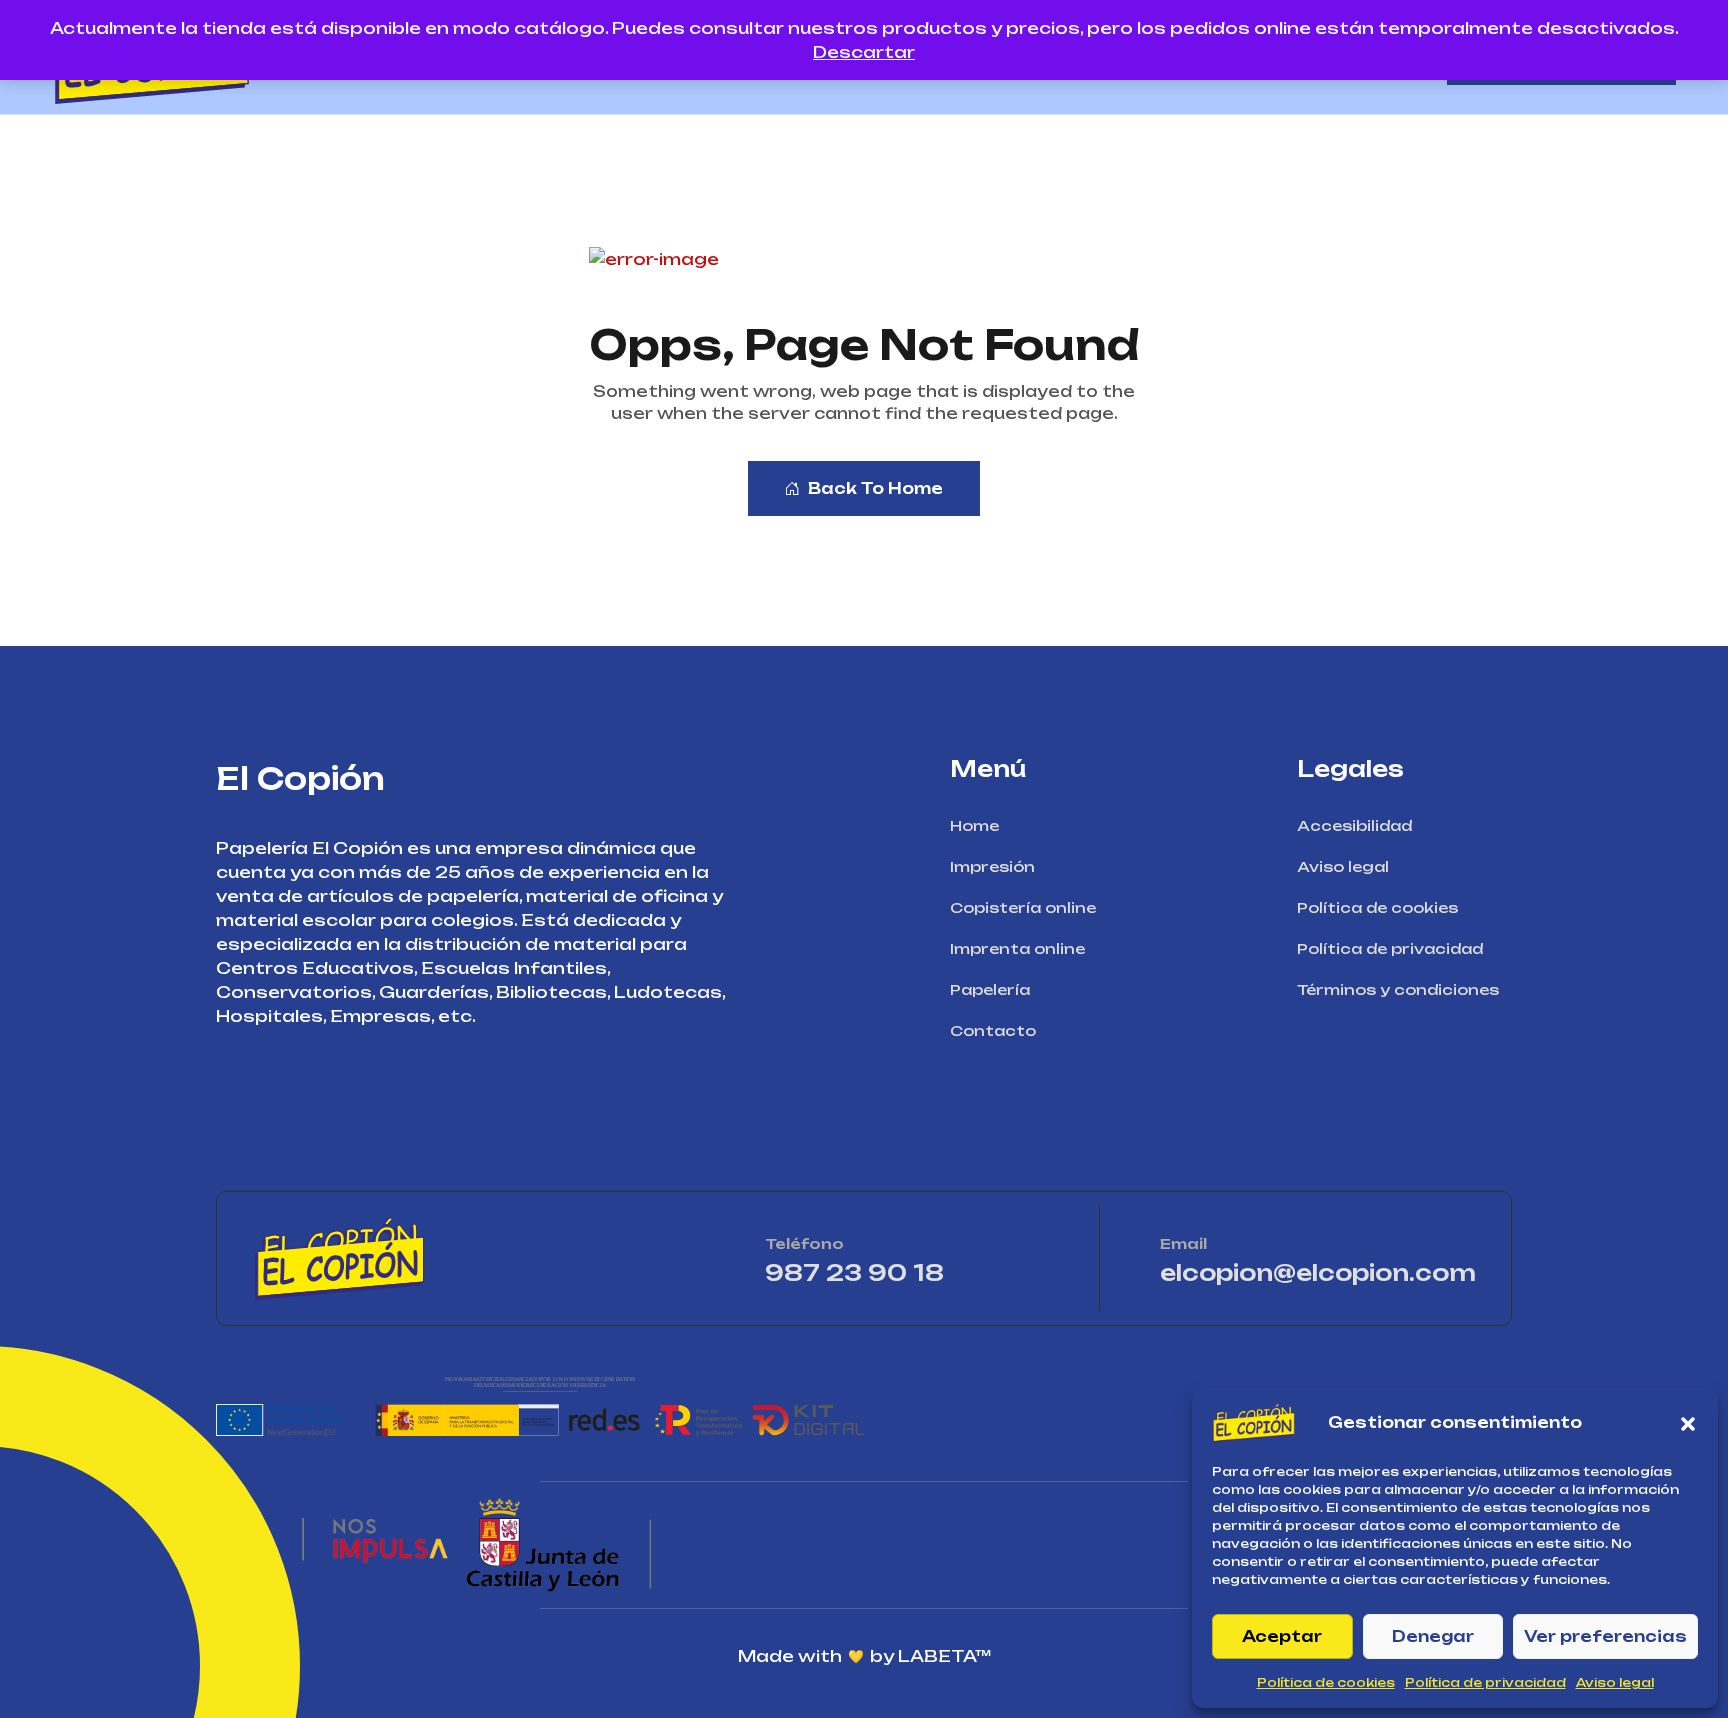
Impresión (992, 866)
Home (974, 825)
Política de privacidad (1485, 1682)
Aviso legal (1615, 1682)
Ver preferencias (1605, 1636)
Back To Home (875, 488)
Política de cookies (1326, 1682)
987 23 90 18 (912, 1272)
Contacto (993, 1030)
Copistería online (1023, 907)
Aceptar (1282, 1636)
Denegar (1433, 1636)
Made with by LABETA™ (864, 1656)
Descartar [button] (864, 52)
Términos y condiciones (1398, 989)
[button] (1688, 1423)
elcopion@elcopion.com (1318, 1272)
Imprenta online (1017, 948)
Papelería (990, 989)
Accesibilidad (1354, 825)
